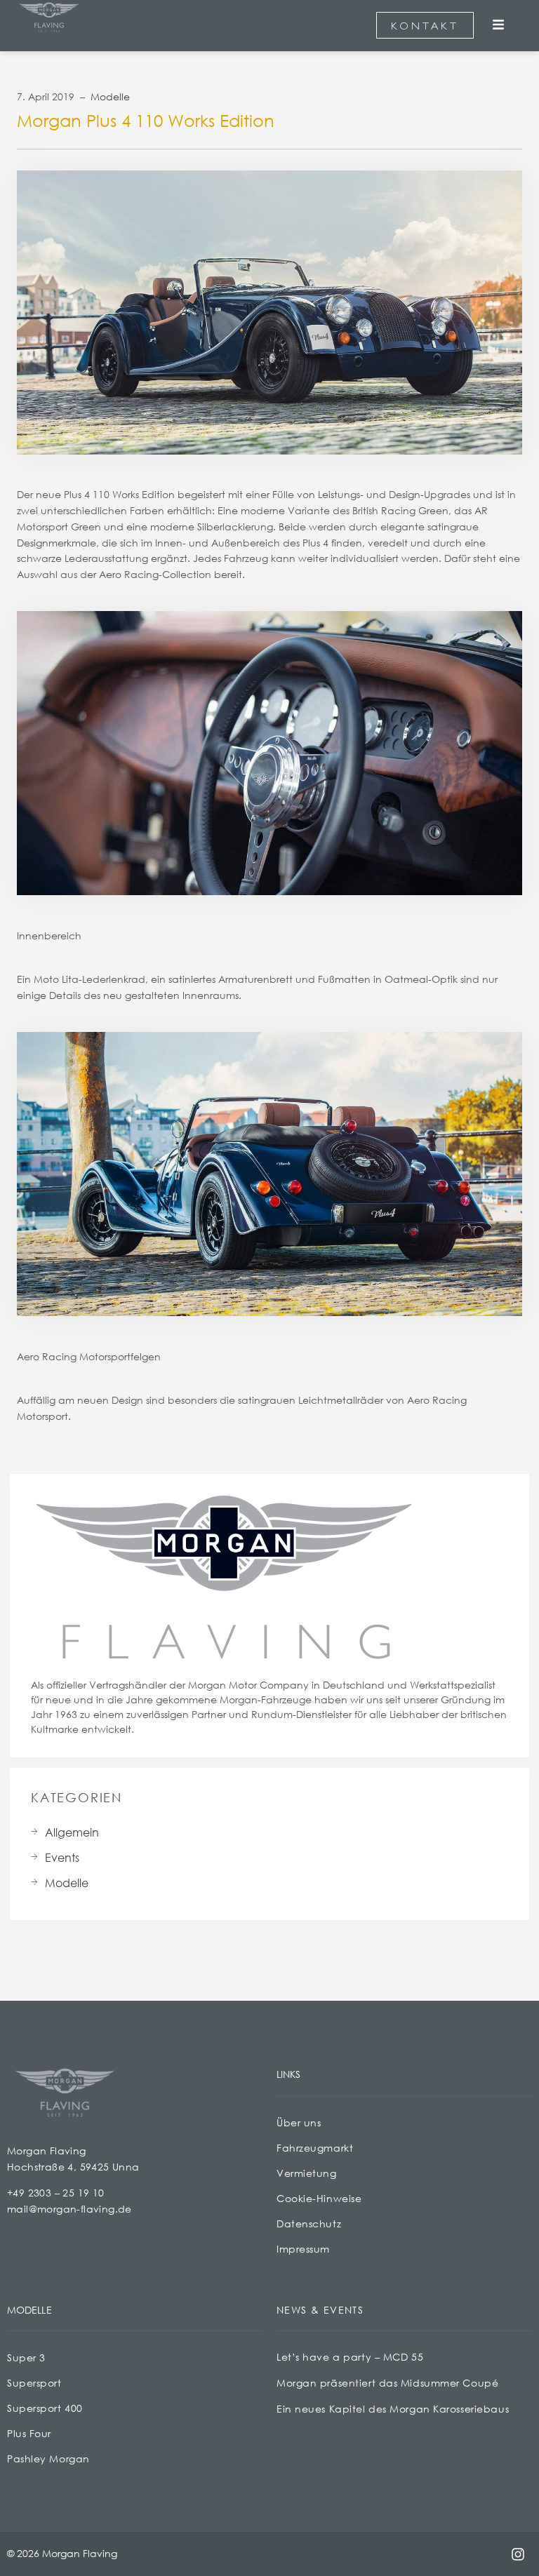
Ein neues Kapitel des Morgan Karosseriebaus (393, 2409)
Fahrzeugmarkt (315, 2148)
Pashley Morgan (48, 2458)
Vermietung (307, 2173)
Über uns (299, 2122)
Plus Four (29, 2433)
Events (62, 1857)
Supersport (34, 2383)
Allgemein (72, 1832)
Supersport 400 (45, 2408)
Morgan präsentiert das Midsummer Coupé (387, 2383)
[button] (499, 26)
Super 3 (26, 2357)
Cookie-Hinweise (319, 2198)
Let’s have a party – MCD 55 (350, 2357)
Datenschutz (309, 2223)
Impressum (303, 2249)
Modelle (110, 96)
